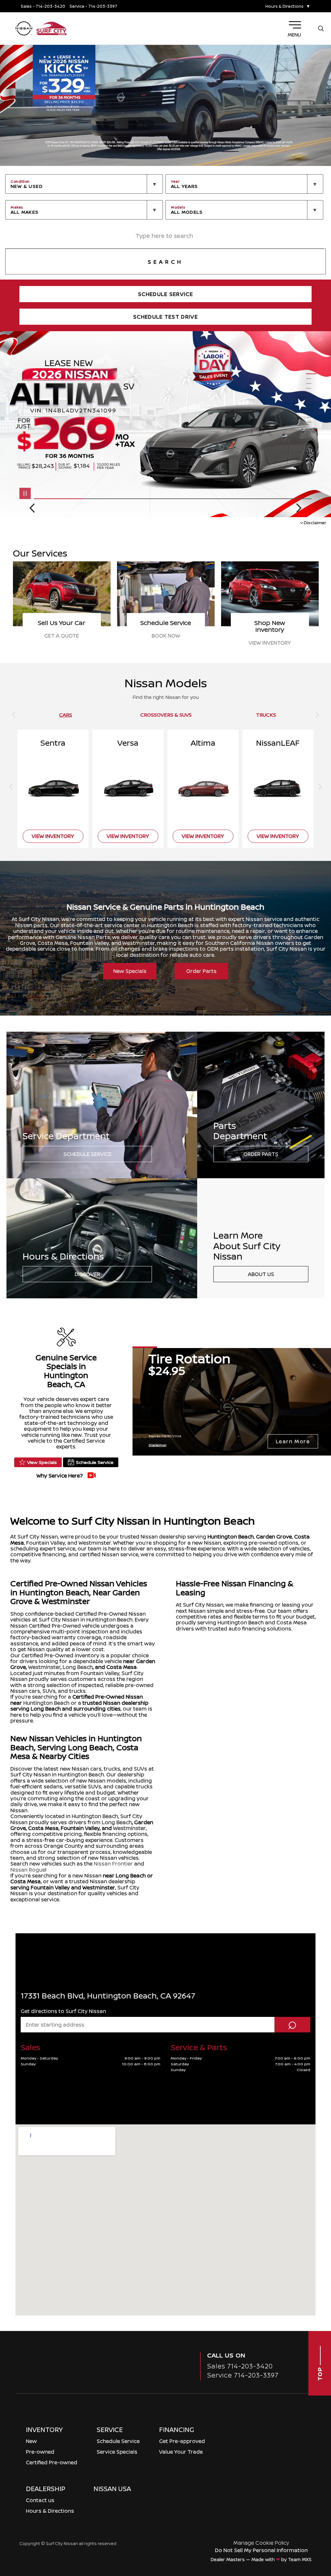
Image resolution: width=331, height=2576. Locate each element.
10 (311, 418)
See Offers (166, 643)
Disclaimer (315, 522)
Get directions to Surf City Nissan (63, 2011)
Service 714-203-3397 (243, 2375)
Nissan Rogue (28, 1870)
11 (311, 422)
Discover (87, 1274)
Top (320, 2373)
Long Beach (78, 1667)
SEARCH (165, 262)
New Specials (130, 971)
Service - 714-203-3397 (93, 6)
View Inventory (62, 643)
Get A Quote (270, 636)
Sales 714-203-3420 (240, 2366)
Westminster (44, 1667)
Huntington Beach (231, 1537)
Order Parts (201, 971)
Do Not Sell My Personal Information (261, 2550)
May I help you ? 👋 (295, 2520)
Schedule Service (87, 1154)
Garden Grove (274, 1537)
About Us (261, 1274)
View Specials (42, 1462)
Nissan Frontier (113, 1864)
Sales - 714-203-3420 (43, 6)
